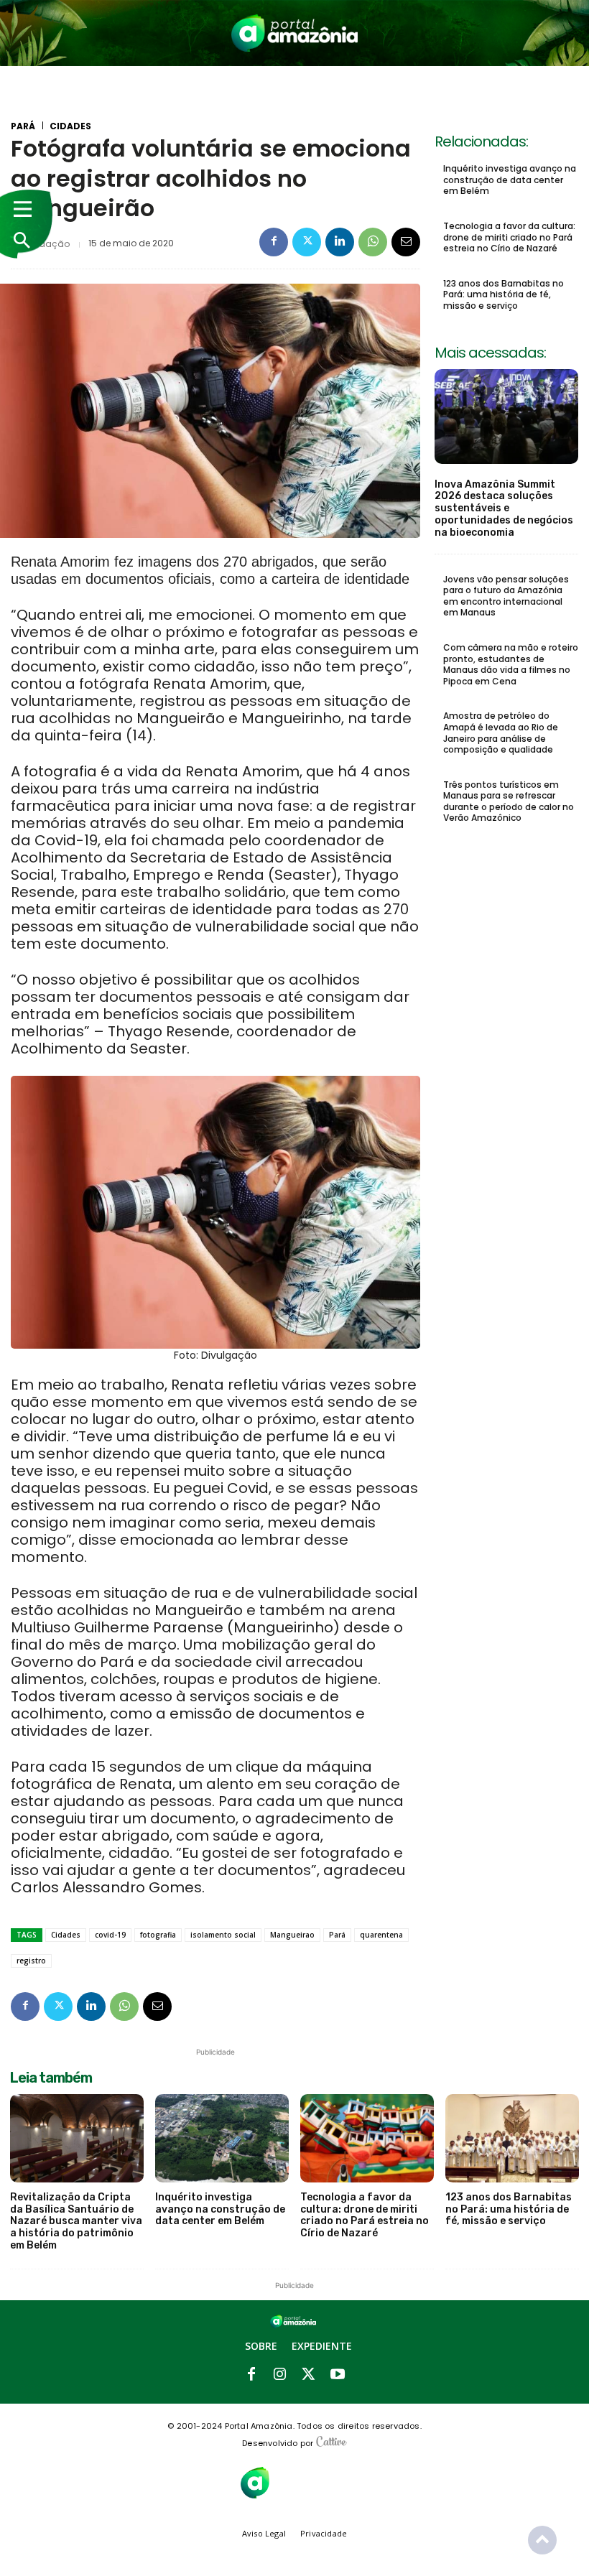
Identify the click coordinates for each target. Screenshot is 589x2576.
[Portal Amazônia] (295, 33)
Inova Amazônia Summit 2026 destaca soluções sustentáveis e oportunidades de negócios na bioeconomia (504, 508)
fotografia (158, 1935)
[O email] (406, 242)
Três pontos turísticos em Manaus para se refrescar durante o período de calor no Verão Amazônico (509, 801)
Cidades (70, 126)
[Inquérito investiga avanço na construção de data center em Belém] (222, 2138)
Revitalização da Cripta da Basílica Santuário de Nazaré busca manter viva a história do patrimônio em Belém (76, 2221)
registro (31, 1961)
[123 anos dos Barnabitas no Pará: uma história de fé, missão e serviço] (512, 2138)
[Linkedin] (340, 242)
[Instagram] (280, 2375)
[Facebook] (274, 242)
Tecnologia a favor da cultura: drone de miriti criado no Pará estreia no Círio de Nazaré (509, 237)
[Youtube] (338, 2375)
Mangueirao (292, 1935)
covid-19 (110, 1935)
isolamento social (223, 1935)
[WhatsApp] (373, 242)
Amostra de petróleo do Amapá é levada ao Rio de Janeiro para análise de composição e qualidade (501, 733)
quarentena (381, 1935)
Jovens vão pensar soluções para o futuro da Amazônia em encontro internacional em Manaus (506, 596)
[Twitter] (307, 242)
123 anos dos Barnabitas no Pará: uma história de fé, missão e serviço (504, 294)
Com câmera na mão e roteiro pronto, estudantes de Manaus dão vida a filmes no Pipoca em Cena (511, 664)
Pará (23, 126)
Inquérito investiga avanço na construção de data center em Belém (510, 180)
